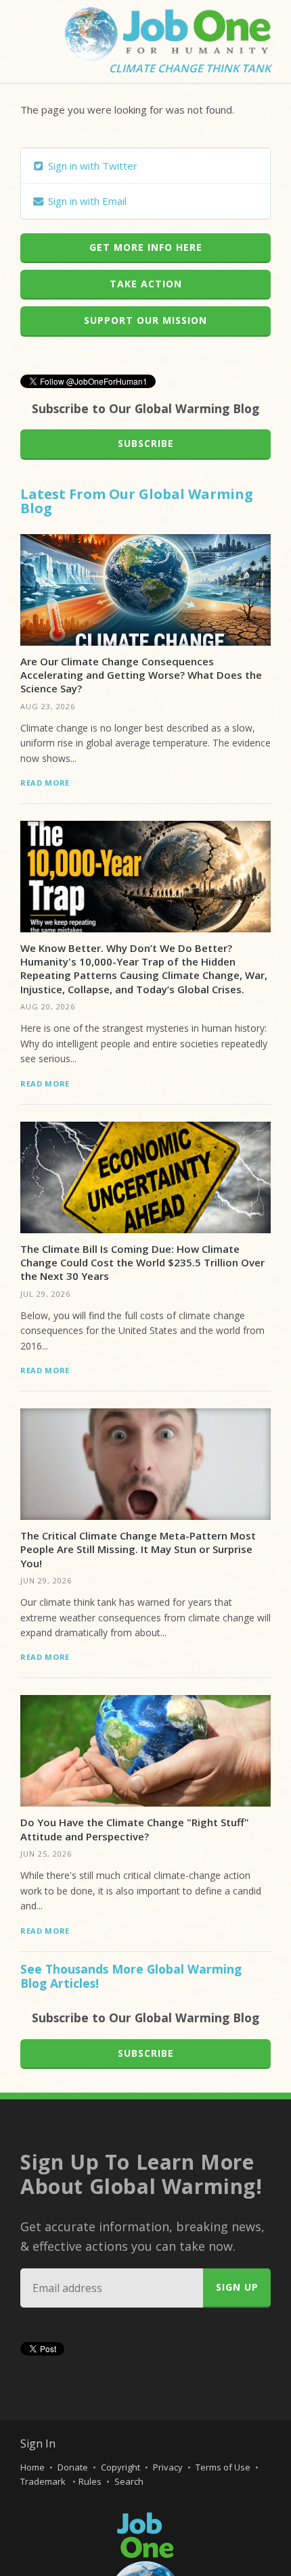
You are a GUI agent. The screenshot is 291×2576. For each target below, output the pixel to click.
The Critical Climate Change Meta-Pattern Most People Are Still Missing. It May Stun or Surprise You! (138, 1549)
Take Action (146, 284)
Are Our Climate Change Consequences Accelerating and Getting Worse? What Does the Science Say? (141, 675)
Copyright (120, 2467)
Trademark (44, 2481)
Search (129, 2481)
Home (32, 2467)
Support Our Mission (145, 320)
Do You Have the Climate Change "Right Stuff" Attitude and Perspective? (135, 1829)
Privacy (168, 2467)
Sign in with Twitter (91, 166)
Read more (45, 783)
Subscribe (146, 443)
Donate (73, 2467)
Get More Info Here (146, 247)
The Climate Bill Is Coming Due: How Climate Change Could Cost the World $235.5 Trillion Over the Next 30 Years (142, 1263)
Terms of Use (223, 2467)
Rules (90, 2481)
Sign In (38, 2443)
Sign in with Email (86, 201)
